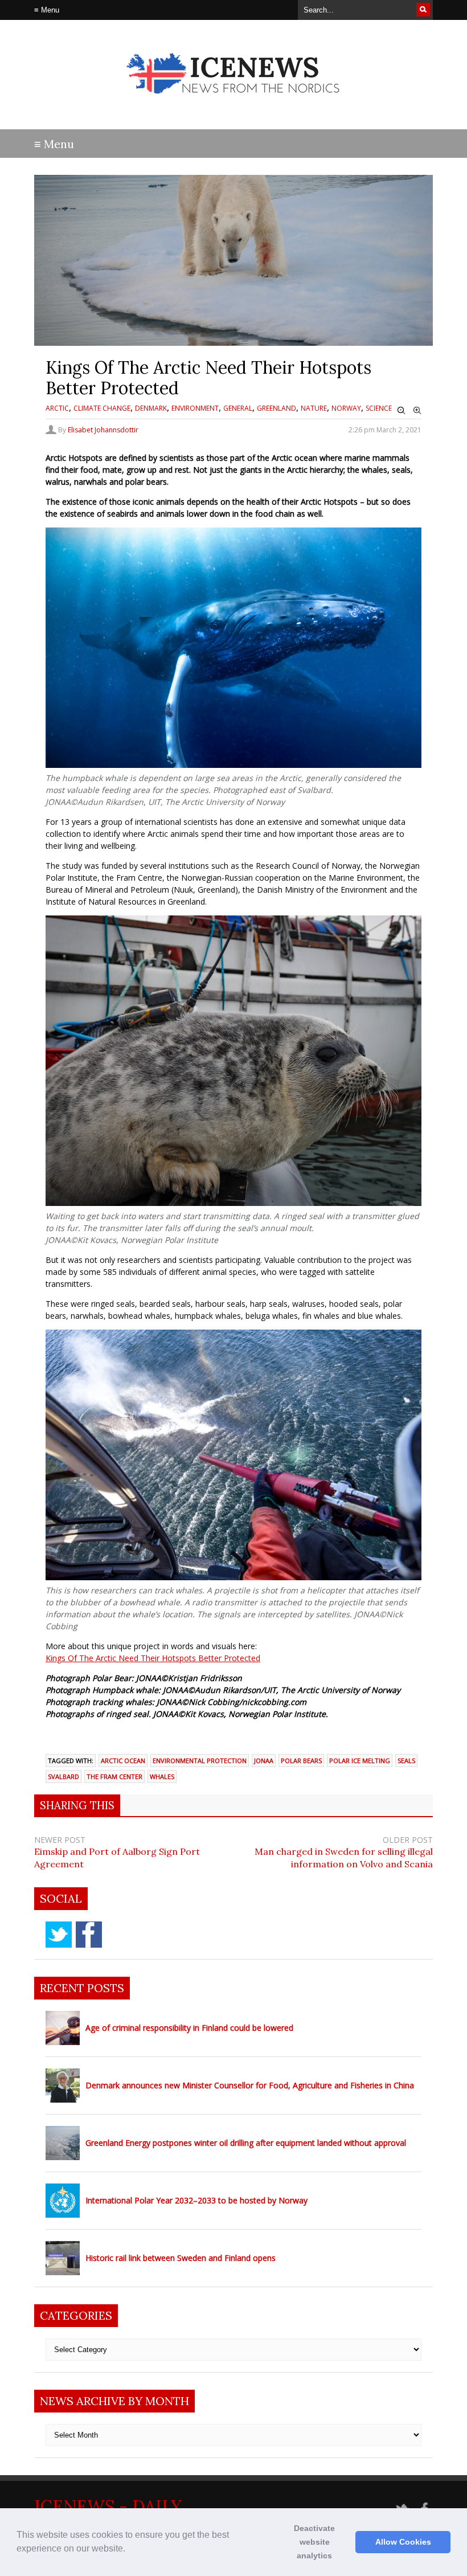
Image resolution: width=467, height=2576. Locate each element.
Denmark (151, 408)
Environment (195, 408)
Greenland (276, 408)
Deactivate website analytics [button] (314, 2542)
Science (379, 408)
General (238, 408)
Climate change (102, 408)
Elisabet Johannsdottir (103, 430)
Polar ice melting (360, 1761)
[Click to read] (63, 2028)
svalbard (64, 1776)
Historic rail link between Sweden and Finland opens (181, 2258)
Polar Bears (301, 1761)
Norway (346, 408)
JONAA (264, 1761)
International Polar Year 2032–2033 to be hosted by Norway (196, 2200)
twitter (59, 1935)
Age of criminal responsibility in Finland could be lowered (189, 2028)
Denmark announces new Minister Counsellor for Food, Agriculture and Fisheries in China (250, 2085)
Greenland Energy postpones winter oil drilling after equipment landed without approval (246, 2143)
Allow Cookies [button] (403, 2542)
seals (406, 1761)
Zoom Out (402, 411)
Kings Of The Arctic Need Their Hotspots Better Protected (153, 1658)
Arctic (57, 408)
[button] (129, 2550)
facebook (89, 1935)
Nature (314, 408)
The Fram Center (114, 1776)
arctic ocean (123, 1761)
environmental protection (200, 1761)
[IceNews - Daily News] (234, 103)
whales (162, 1776)
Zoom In (417, 411)
